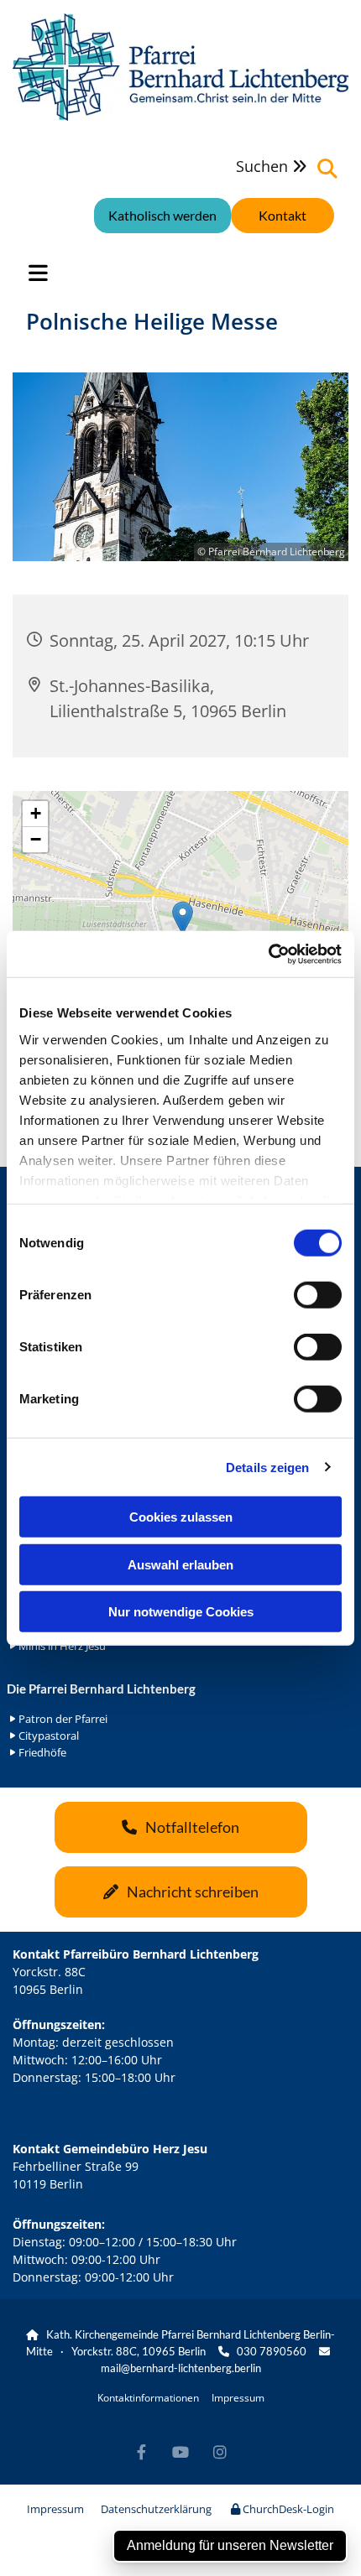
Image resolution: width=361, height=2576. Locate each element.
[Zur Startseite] (180, 67)
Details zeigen (267, 1467)
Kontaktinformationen (148, 2398)
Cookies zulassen (181, 1517)
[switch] (318, 1295)
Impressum (238, 2398)
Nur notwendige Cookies (181, 1612)
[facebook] (141, 2451)
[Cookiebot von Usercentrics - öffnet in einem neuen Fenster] (268, 954)
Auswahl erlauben (180, 1564)
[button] (283, 216)
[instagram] (220, 2451)
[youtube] (181, 2451)
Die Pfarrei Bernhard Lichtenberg (101, 1689)
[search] (327, 169)
